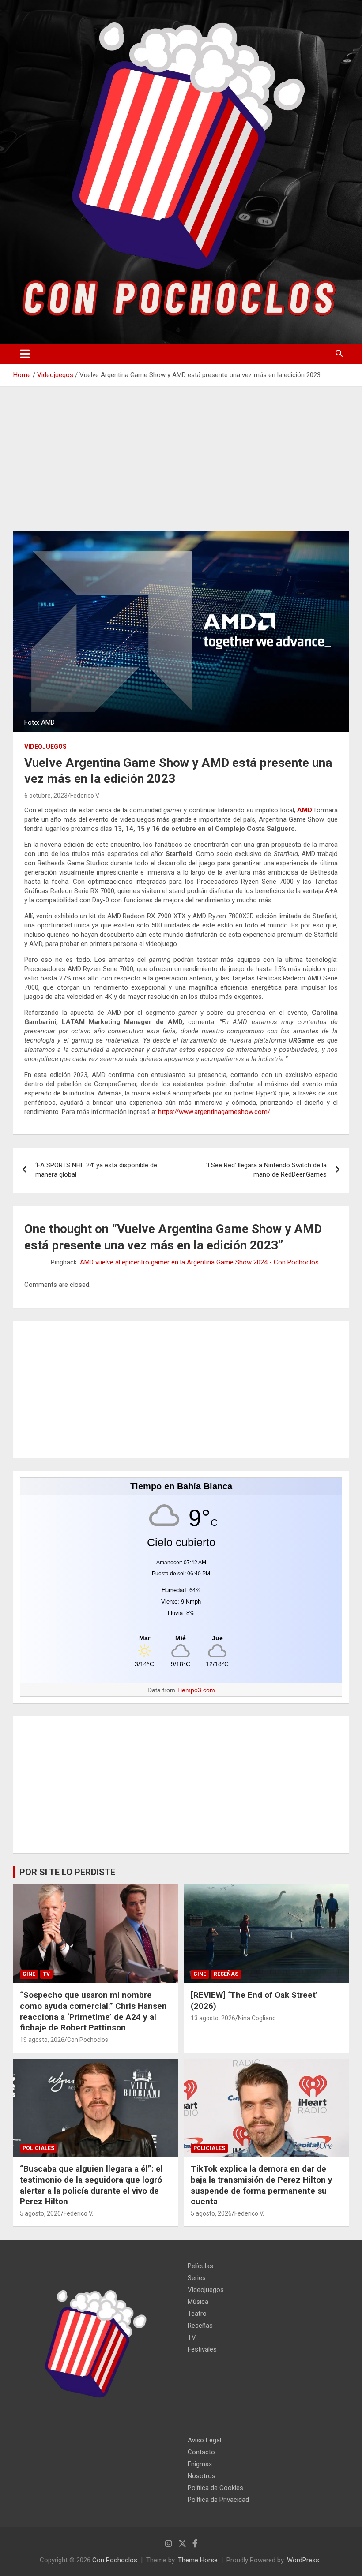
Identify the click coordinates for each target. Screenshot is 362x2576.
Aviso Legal (204, 2440)
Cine (29, 1974)
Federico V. (85, 796)
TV (46, 1974)
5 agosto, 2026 (40, 2213)
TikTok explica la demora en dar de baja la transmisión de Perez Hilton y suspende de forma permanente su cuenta (262, 2185)
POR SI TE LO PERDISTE (67, 1872)
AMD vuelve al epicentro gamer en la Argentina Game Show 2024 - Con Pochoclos (199, 1262)
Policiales (38, 2148)
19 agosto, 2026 (42, 2040)
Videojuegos (45, 747)
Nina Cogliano (257, 2018)
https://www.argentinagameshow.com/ (214, 1112)
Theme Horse (198, 2560)
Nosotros (202, 2476)
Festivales (202, 2349)
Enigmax (200, 2464)
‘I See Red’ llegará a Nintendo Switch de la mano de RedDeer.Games (266, 1170)
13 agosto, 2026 (213, 2018)
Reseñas (226, 1974)
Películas (200, 2266)
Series (197, 2278)
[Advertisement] (181, 465)
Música (198, 2302)
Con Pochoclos (88, 2040)
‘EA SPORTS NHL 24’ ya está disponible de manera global (96, 1170)
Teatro (197, 2314)
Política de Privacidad (218, 2500)
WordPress (303, 2560)
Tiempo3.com (196, 1690)
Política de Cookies (215, 2488)
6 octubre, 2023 (46, 796)
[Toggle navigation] (25, 354)
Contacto (201, 2452)
